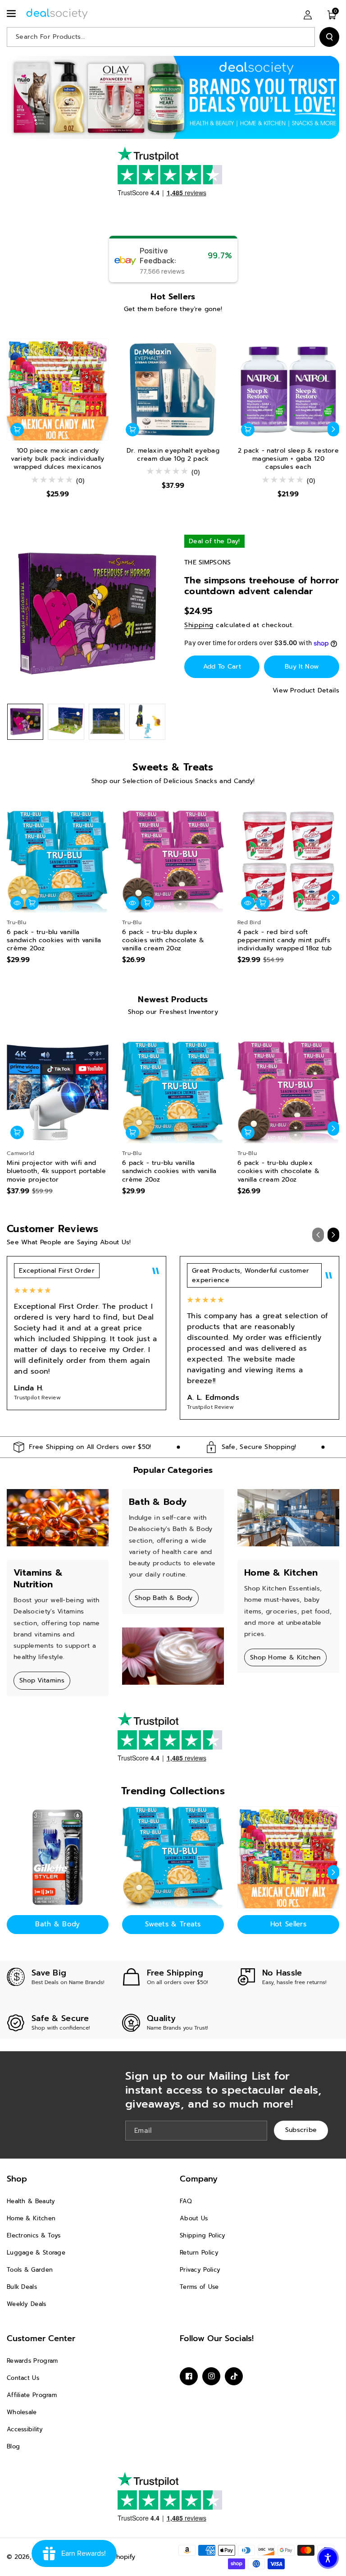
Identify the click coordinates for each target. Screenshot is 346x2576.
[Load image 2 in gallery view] (66, 722)
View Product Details (306, 690)
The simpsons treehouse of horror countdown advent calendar (262, 586)
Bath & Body (57, 1924)
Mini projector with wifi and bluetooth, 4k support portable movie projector (56, 1171)
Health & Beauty (31, 2201)
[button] (12, 14)
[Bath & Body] (58, 1857)
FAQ (186, 2201)
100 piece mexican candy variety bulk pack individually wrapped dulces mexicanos (57, 459)
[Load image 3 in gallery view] (107, 722)
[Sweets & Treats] (173, 1857)
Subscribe (301, 2130)
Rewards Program (32, 2361)
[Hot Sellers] (288, 1857)
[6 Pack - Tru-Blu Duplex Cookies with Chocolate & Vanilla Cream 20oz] (173, 862)
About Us (194, 2218)
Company (199, 2179)
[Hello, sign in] (308, 14)
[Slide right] (333, 429)
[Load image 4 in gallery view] (147, 722)
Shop (17, 2179)
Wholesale (22, 2412)
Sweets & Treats (173, 1924)
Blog (13, 2446)
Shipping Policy (203, 2235)
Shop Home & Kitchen (285, 1657)
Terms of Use (199, 2287)
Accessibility (25, 2429)
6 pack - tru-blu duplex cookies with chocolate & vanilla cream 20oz (163, 941)
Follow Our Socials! (217, 2338)
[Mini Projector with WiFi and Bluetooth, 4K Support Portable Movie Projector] (58, 1092)
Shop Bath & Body (164, 1598)
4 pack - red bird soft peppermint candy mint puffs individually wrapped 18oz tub (285, 941)
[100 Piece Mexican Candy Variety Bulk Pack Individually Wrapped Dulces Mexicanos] (58, 390)
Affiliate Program (32, 2395)
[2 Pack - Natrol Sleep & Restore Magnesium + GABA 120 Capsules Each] (288, 390)
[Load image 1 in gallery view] (25, 722)
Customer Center (41, 2338)
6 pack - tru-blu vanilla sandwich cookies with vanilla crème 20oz (54, 941)
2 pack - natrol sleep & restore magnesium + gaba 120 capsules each (288, 459)
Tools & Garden (30, 2270)
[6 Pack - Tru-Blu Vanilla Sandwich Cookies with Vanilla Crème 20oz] (58, 862)
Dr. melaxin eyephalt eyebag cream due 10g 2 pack (173, 455)
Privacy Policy (200, 2270)
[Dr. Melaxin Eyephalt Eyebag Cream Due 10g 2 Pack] (173, 390)
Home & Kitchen (31, 2218)
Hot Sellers (288, 1924)
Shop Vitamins (42, 1680)
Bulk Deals (22, 2287)
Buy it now (302, 667)
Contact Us (23, 2378)
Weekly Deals (27, 2304)
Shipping (199, 625)
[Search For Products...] (329, 37)
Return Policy (199, 2253)
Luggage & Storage (36, 2253)
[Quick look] (17, 903)
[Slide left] (13, 429)
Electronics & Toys (34, 2235)
